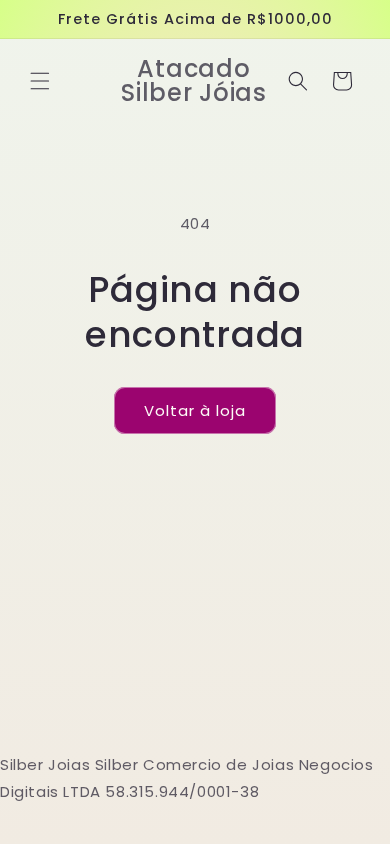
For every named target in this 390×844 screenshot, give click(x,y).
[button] (40, 81)
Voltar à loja (195, 410)
